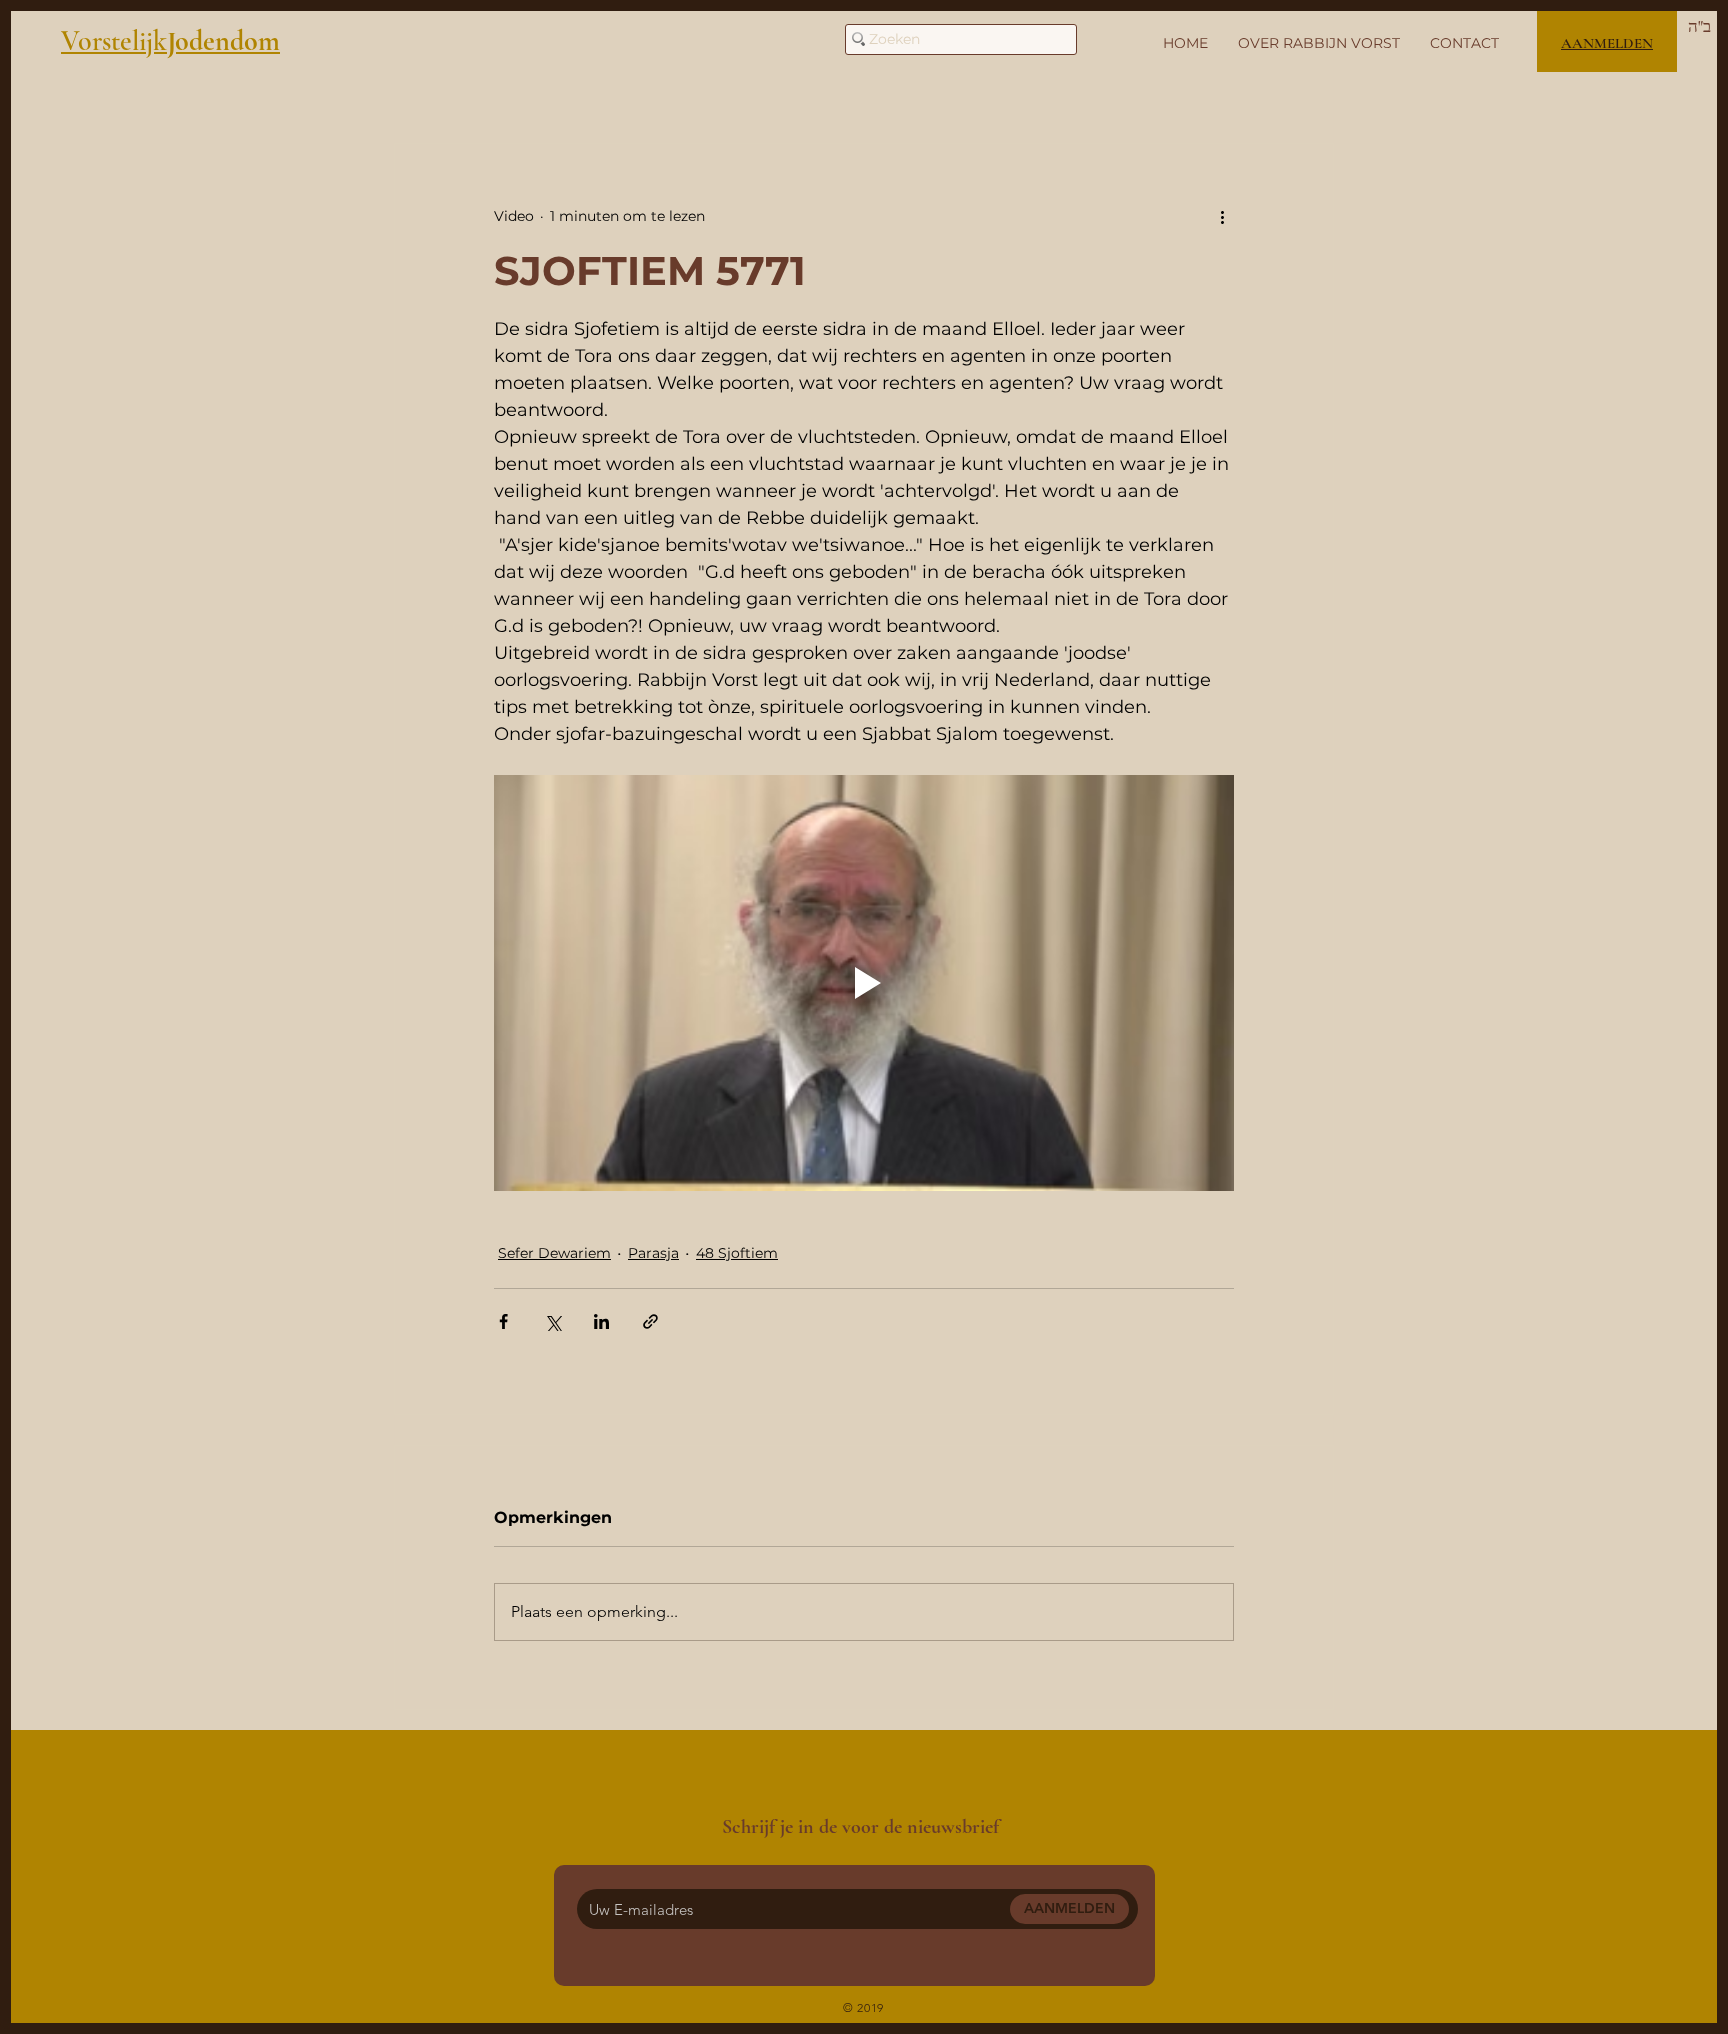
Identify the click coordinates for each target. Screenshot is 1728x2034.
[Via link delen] (650, 1321)
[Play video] (864, 983)
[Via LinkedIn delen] (601, 1321)
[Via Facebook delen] (503, 1321)
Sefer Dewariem (554, 1253)
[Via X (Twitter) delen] (552, 1321)
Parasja (653, 1253)
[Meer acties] (1222, 216)
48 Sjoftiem (737, 1253)
